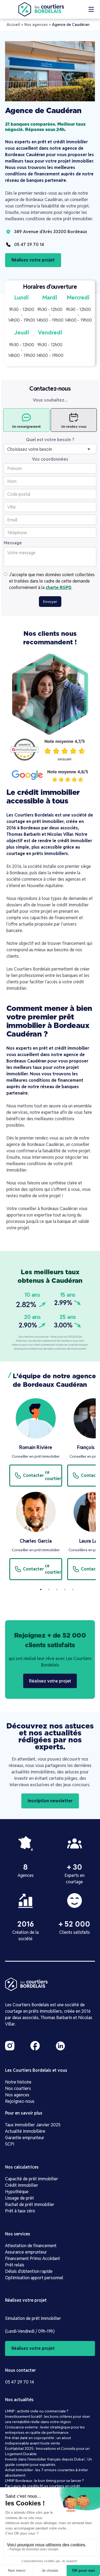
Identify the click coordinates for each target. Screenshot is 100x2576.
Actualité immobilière (25, 2131)
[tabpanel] (36, 1492)
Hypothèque (17, 2192)
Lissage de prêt (19, 2198)
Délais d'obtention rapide (29, 2271)
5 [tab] (73, 1589)
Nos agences (36, 25)
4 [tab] (65, 1589)
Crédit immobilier (22, 2185)
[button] (91, 9)
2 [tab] (49, 1589)
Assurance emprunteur (26, 2252)
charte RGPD (59, 588)
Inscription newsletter (50, 1801)
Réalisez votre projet (33, 260)
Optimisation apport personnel (34, 2278)
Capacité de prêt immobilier (32, 2179)
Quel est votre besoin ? (50, 440)
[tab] (26, 420)
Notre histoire (18, 2082)
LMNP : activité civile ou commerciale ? (37, 2411)
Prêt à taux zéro (20, 2211)
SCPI (10, 2144)
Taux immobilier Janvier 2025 (33, 2125)
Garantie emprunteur (25, 2138)
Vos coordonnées (50, 459)
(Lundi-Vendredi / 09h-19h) (30, 2331)
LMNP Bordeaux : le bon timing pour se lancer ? (45, 2481)
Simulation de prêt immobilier (33, 2318)
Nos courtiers (18, 2088)
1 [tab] (41, 1589)
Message (13, 543)
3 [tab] (57, 1589)
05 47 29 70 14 (19, 2382)
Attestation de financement (31, 2246)
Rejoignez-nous (20, 2101)
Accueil (13, 25)
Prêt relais (15, 2265)
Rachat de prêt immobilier (30, 2205)
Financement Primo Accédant (33, 2259)
